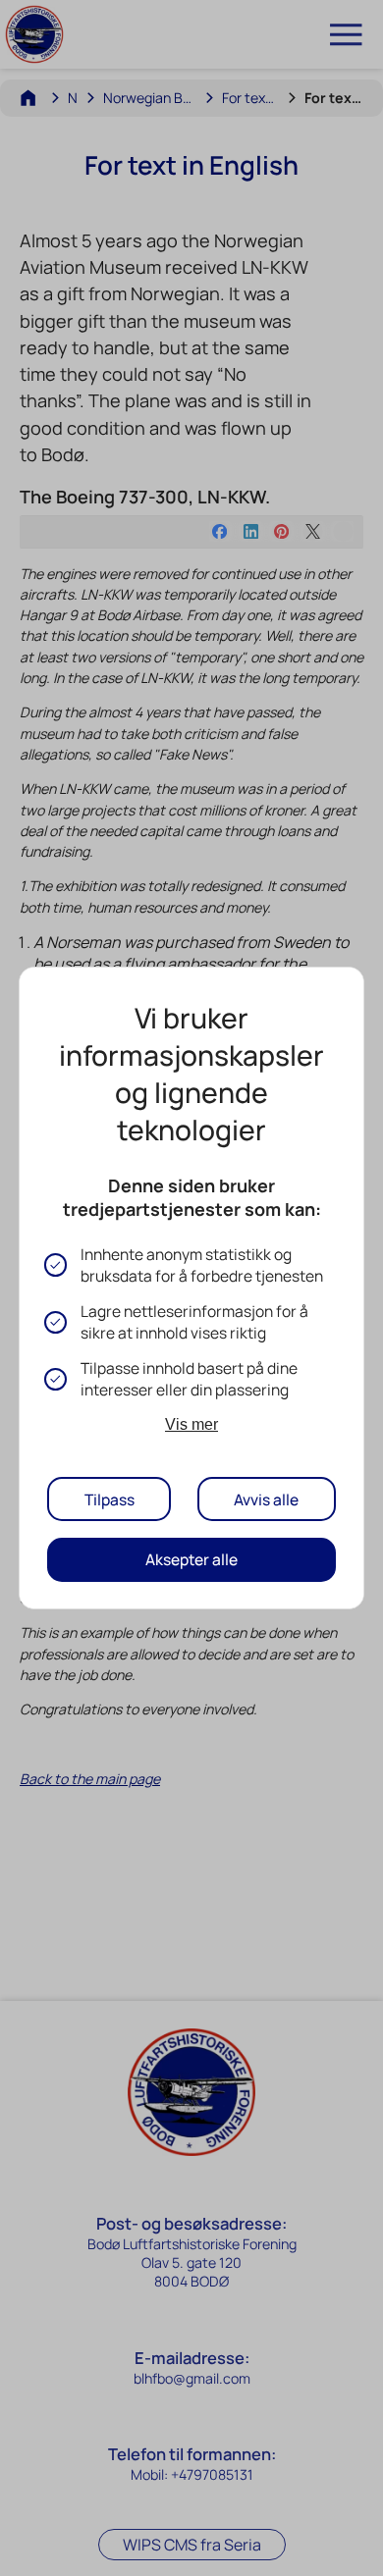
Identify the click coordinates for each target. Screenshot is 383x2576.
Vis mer (191, 1424)
